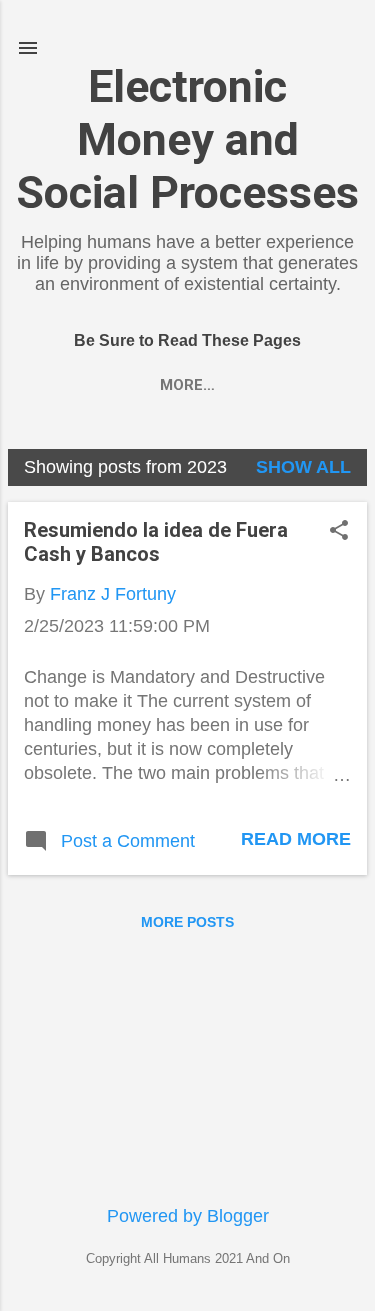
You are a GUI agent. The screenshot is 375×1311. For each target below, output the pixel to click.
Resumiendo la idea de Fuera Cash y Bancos (156, 542)
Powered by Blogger (188, 1216)
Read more (296, 839)
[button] (339, 532)
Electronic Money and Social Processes (187, 139)
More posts (187, 922)
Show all (303, 467)
